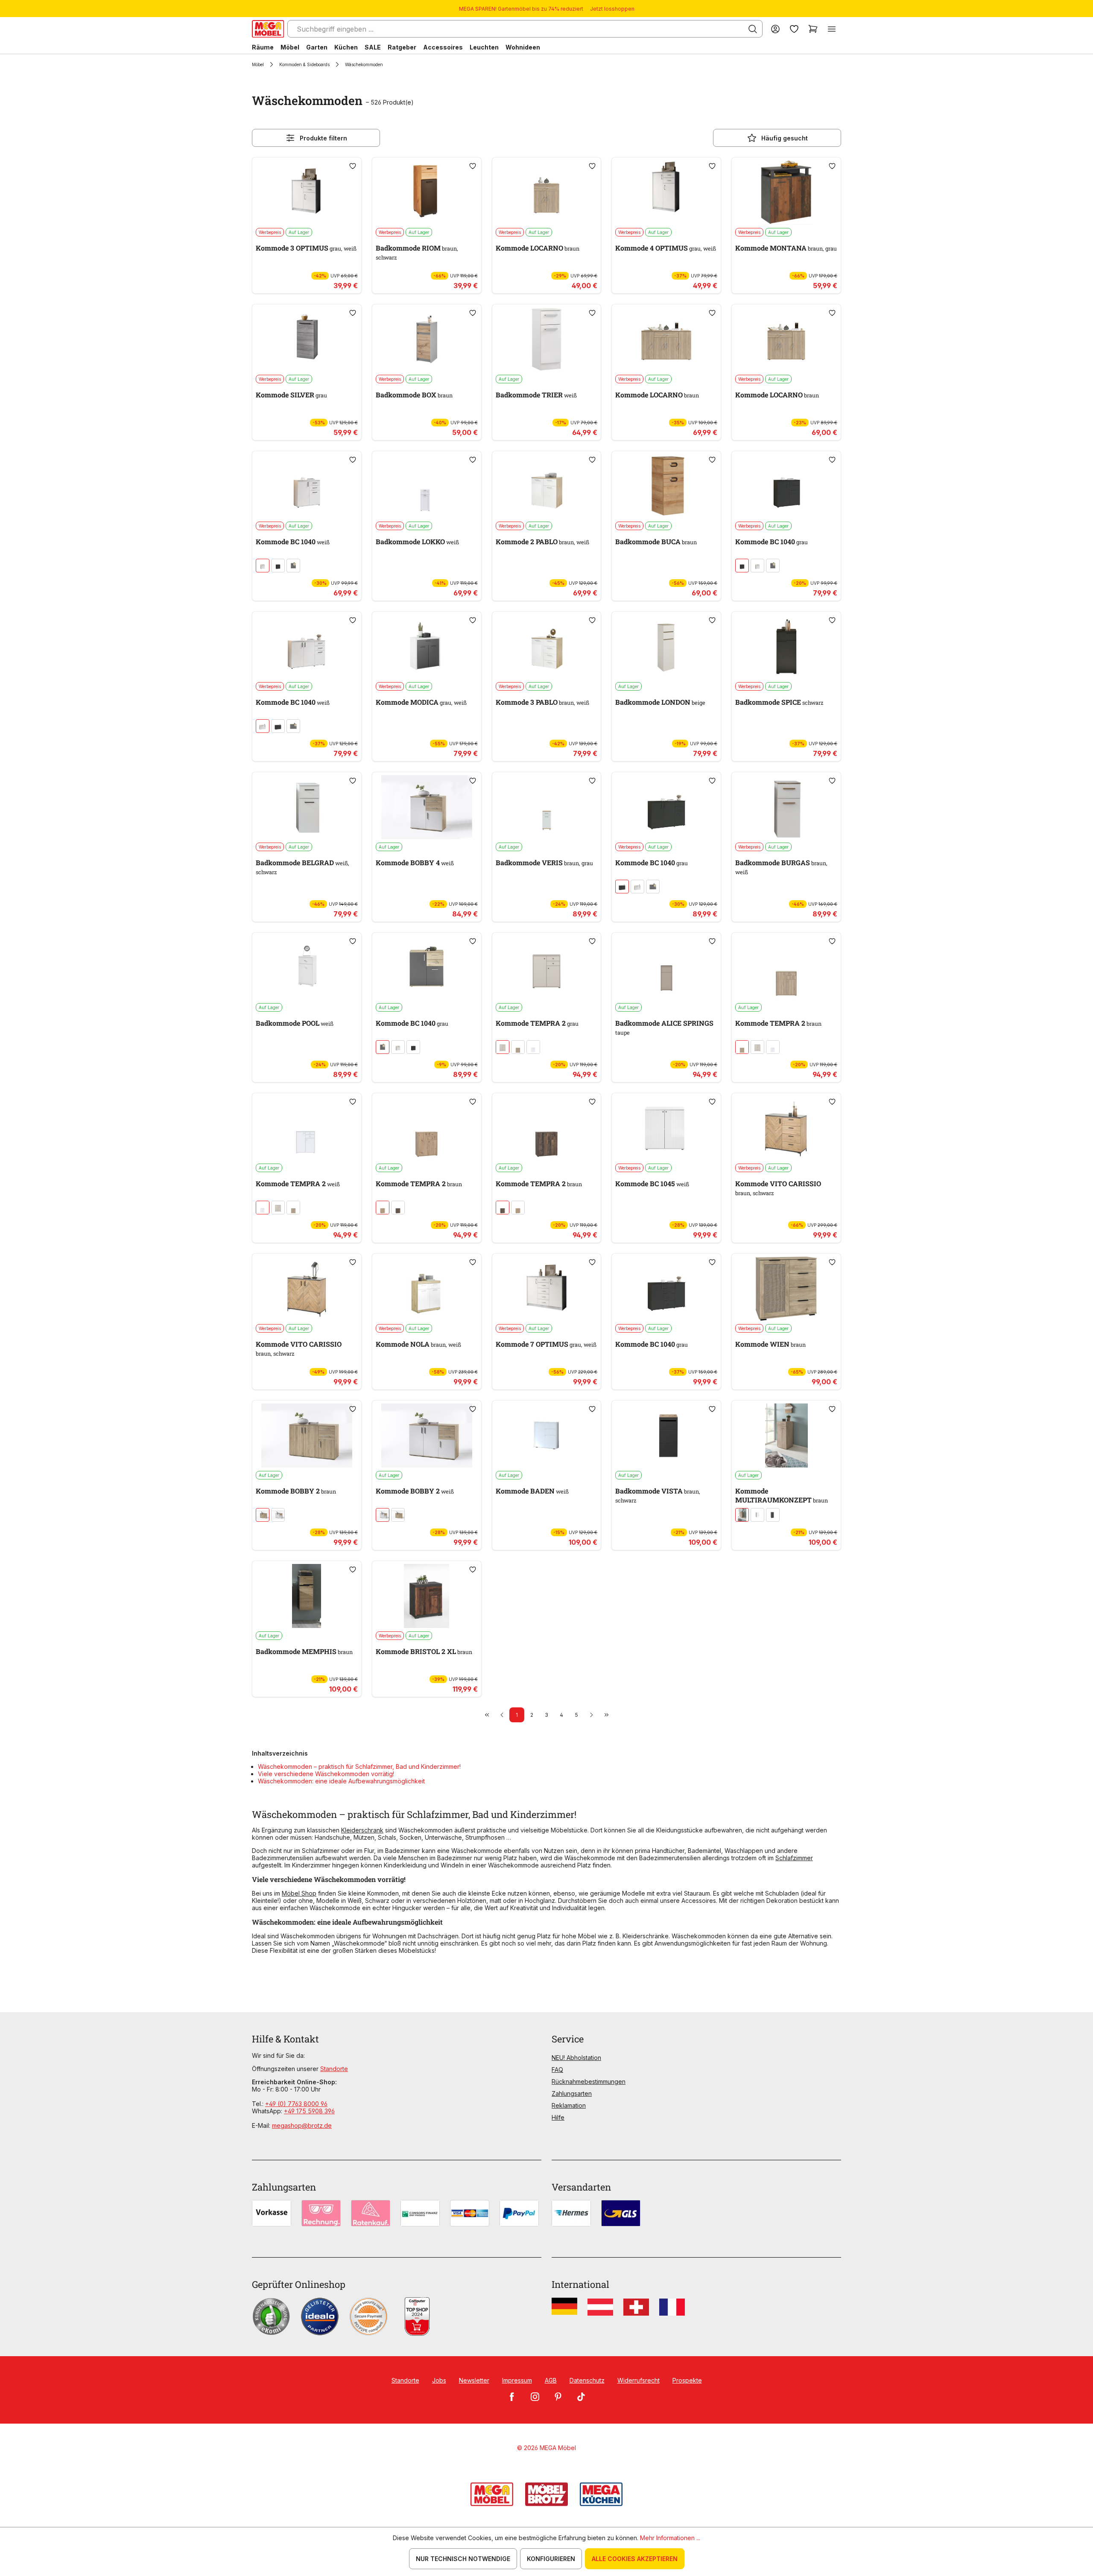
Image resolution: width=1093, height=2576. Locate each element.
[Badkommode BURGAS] (786, 807)
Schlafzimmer (794, 1858)
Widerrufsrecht (639, 2380)
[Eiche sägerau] (742, 1515)
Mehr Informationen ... (670, 2538)
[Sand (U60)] (503, 1047)
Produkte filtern (323, 138)
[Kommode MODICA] (427, 647)
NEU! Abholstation (576, 2058)
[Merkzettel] (794, 29)
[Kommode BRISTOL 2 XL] (427, 1596)
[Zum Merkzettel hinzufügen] (353, 166)
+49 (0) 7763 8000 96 (296, 2104)
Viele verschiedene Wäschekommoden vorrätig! (326, 1774)
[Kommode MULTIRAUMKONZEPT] (786, 1435)
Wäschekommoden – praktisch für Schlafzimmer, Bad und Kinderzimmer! (359, 1766)
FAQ (557, 2070)
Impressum (517, 2380)
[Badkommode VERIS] (547, 807)
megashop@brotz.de (302, 2125)
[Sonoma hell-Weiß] (278, 1515)
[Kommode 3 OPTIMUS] (307, 193)
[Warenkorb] (813, 29)
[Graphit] (773, 1515)
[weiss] (263, 566)
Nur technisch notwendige (463, 2559)
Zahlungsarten (572, 2093)
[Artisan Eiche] (383, 1208)
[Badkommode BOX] (427, 339)
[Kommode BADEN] (547, 1435)
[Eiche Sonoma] (263, 1515)
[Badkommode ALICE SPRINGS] (666, 968)
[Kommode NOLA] (427, 1289)
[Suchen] (753, 29)
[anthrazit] (278, 566)
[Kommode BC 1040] (307, 486)
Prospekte (687, 2380)
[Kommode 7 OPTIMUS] (547, 1289)
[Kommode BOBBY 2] (307, 1435)
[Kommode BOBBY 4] (427, 807)
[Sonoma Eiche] (518, 1047)
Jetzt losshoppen (612, 9)
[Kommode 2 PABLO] (547, 486)
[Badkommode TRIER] (547, 339)
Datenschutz (587, 2380)
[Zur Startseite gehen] (268, 29)
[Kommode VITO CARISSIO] (786, 1128)
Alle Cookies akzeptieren (635, 2559)
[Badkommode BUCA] (666, 486)
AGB (551, 2380)
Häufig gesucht (785, 138)
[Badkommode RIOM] (427, 193)
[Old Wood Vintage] (398, 1208)
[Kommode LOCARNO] (547, 193)
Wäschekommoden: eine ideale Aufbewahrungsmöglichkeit (341, 1781)
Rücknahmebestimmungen (589, 2082)
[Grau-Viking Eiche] (293, 566)
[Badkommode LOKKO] (427, 486)
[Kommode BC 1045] (666, 1128)
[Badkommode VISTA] (666, 1435)
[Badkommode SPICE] (786, 647)
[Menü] (832, 29)
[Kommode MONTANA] (786, 193)
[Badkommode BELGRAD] (307, 807)
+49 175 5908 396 (309, 2111)
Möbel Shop (299, 1893)
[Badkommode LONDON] (666, 647)
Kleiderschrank (362, 1830)
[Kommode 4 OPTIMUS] (666, 193)
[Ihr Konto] (775, 29)
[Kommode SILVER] (307, 339)
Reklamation (569, 2105)
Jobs (439, 2380)
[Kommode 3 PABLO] (547, 647)
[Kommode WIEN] (786, 1289)
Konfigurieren (551, 2559)
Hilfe (558, 2117)
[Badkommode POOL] (307, 968)
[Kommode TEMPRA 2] (547, 968)
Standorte (334, 2069)
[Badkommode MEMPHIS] (307, 1596)
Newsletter (474, 2380)
